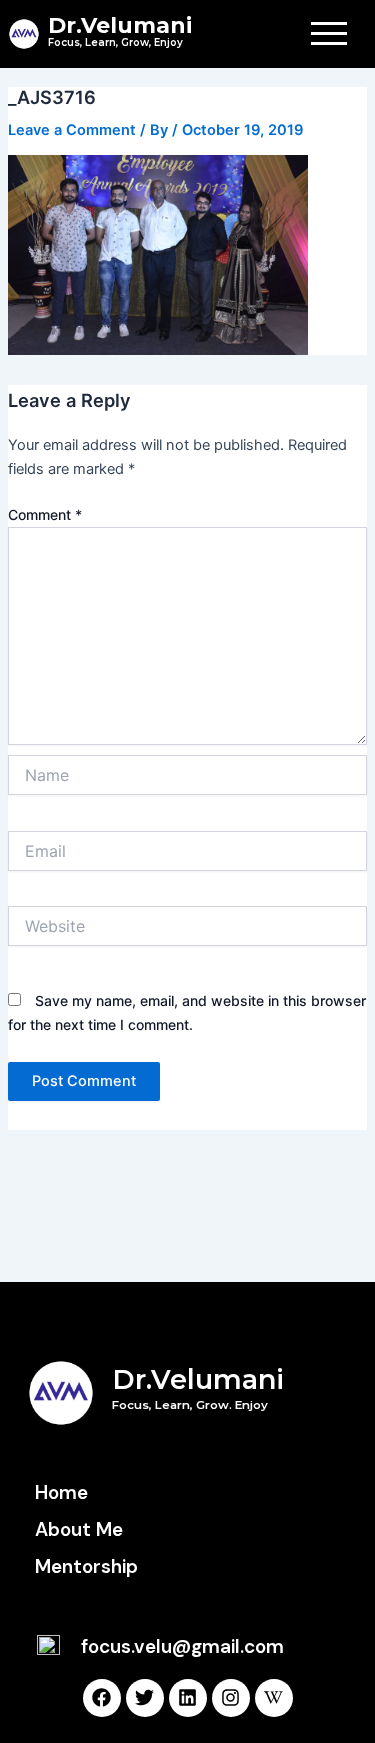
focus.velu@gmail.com (182, 1646)
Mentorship (86, 1566)
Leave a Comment (72, 130)
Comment (45, 514)
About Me (79, 1529)
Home (61, 1492)
